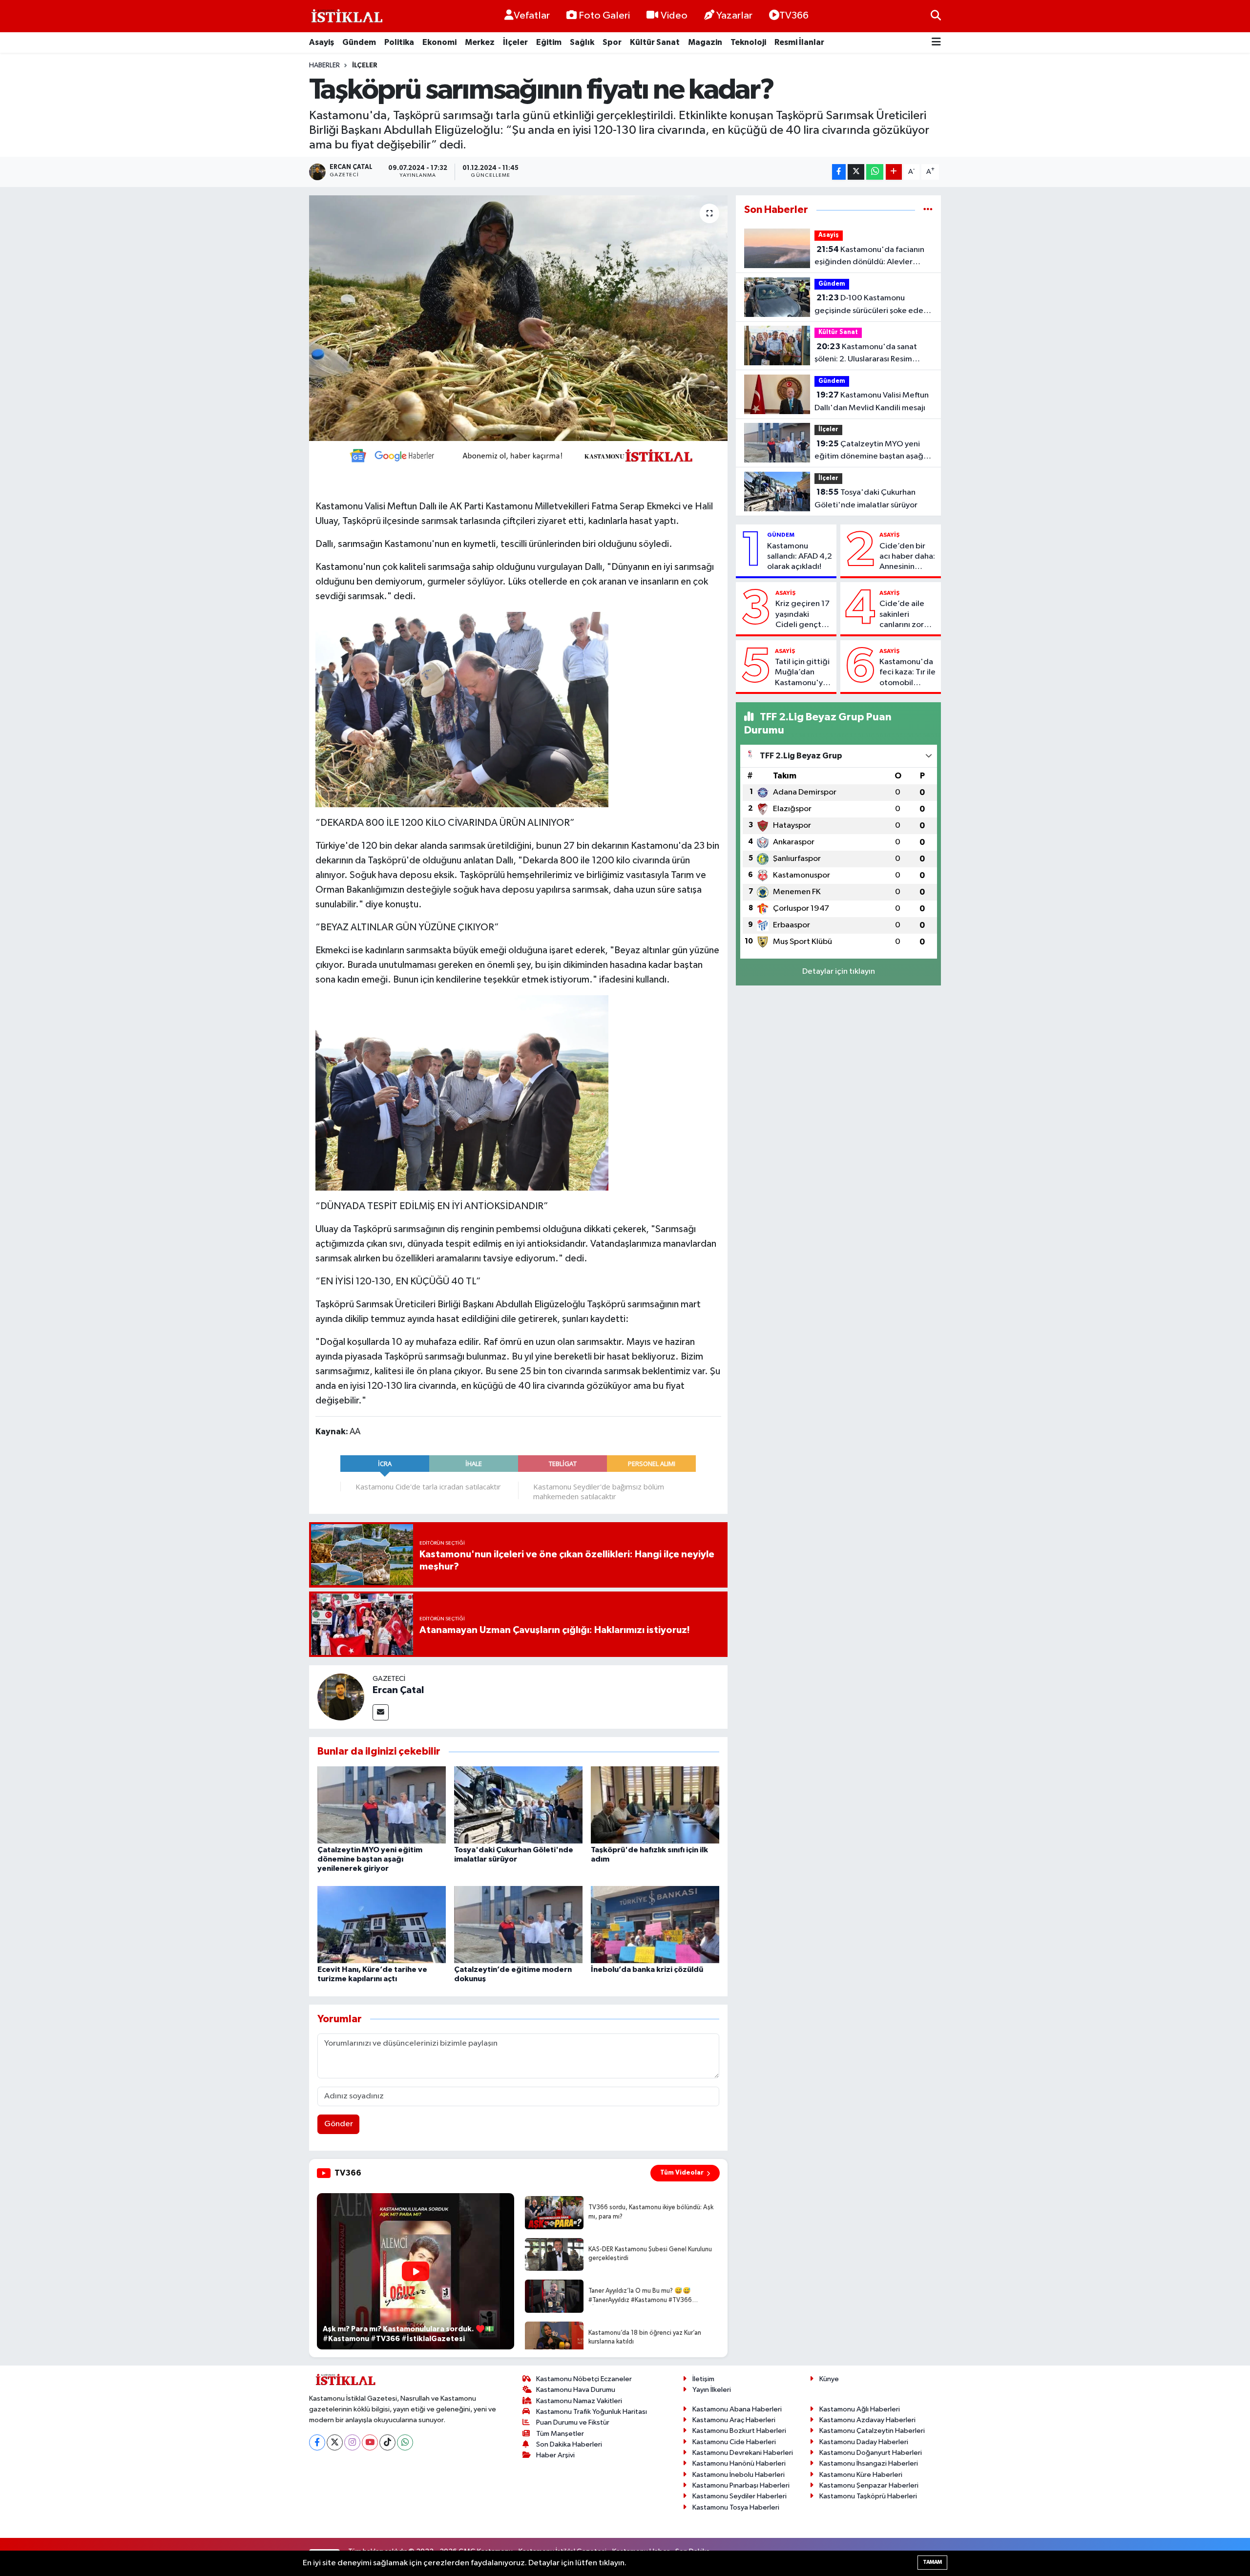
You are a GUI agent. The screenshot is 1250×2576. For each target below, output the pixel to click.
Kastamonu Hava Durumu (576, 2390)
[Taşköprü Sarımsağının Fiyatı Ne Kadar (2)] (462, 1092)
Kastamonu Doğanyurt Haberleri (871, 2453)
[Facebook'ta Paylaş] (839, 172)
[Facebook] (317, 2442)
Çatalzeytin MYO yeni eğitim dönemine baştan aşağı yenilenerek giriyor (370, 1859)
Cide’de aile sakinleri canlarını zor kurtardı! (902, 615)
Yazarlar (734, 16)
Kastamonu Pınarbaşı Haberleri (741, 2485)
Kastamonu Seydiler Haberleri (740, 2496)
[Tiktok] (387, 2442)
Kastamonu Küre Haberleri (861, 2475)
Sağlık (582, 42)
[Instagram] (352, 2442)
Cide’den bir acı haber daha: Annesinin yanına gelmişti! (908, 557)
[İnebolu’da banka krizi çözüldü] (655, 1924)
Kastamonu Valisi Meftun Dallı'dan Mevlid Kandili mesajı (872, 401)
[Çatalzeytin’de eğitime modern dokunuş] (518, 1924)
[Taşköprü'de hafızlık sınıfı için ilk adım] (655, 1805)
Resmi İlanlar (799, 42)
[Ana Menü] (936, 43)
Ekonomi (439, 42)
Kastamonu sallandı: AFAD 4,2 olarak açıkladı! (800, 557)
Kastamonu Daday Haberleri (864, 2442)
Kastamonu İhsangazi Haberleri (869, 2463)
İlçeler (515, 42)
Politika (399, 42)
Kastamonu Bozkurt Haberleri (739, 2431)
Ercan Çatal (398, 1690)
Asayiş (322, 42)
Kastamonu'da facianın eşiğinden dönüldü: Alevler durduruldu (869, 257)
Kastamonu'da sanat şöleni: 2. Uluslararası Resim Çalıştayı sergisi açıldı (866, 354)
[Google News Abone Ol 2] (518, 455)
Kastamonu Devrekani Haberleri (743, 2453)
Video (674, 16)
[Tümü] (928, 210)
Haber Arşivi (555, 2455)
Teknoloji (748, 42)
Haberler (324, 65)
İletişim (703, 2379)
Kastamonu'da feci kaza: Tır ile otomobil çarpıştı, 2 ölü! (907, 673)
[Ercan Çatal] (341, 1697)
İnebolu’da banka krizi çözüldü (647, 1969)
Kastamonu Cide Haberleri (734, 2442)
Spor (612, 42)
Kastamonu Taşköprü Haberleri (868, 2496)
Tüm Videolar (682, 2173)
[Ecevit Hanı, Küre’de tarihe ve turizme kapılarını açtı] (382, 1924)
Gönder (339, 2124)
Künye (829, 2379)
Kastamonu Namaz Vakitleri (579, 2401)
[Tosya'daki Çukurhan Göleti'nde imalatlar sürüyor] (518, 1805)
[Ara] (936, 16)
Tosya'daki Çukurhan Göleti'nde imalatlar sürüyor (866, 499)
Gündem (359, 42)
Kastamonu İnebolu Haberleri (739, 2475)
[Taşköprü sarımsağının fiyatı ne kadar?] (518, 318)
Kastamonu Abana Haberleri (737, 2409)
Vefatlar (532, 16)
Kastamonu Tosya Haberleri (736, 2507)
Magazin (705, 42)
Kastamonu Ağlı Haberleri (860, 2409)
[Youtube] (370, 2442)
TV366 (794, 16)
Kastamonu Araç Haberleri (734, 2420)
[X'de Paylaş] (856, 172)
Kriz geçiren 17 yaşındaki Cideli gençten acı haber (803, 615)
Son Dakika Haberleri (569, 2444)
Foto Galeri (604, 16)
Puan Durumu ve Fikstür (573, 2422)
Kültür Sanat (655, 42)
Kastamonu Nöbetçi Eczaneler (584, 2379)
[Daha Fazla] (894, 172)
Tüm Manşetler (560, 2434)
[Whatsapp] (405, 2442)
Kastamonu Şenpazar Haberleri (869, 2485)
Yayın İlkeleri (712, 2390)
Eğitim (549, 42)
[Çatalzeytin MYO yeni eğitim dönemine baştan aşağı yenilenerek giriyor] (382, 1805)
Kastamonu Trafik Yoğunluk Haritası (592, 2412)
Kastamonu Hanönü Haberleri (739, 2463)
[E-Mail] (381, 1712)
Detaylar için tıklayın (839, 972)
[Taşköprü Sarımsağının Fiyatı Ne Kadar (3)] (462, 709)
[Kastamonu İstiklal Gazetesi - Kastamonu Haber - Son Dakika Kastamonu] (346, 16)
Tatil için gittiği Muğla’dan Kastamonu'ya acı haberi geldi (803, 673)
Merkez (480, 42)
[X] (335, 2442)
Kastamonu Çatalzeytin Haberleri (872, 2431)
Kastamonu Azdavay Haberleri (867, 2420)
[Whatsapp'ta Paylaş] (875, 172)
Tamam (932, 2562)
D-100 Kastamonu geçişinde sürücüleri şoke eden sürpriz (871, 305)
